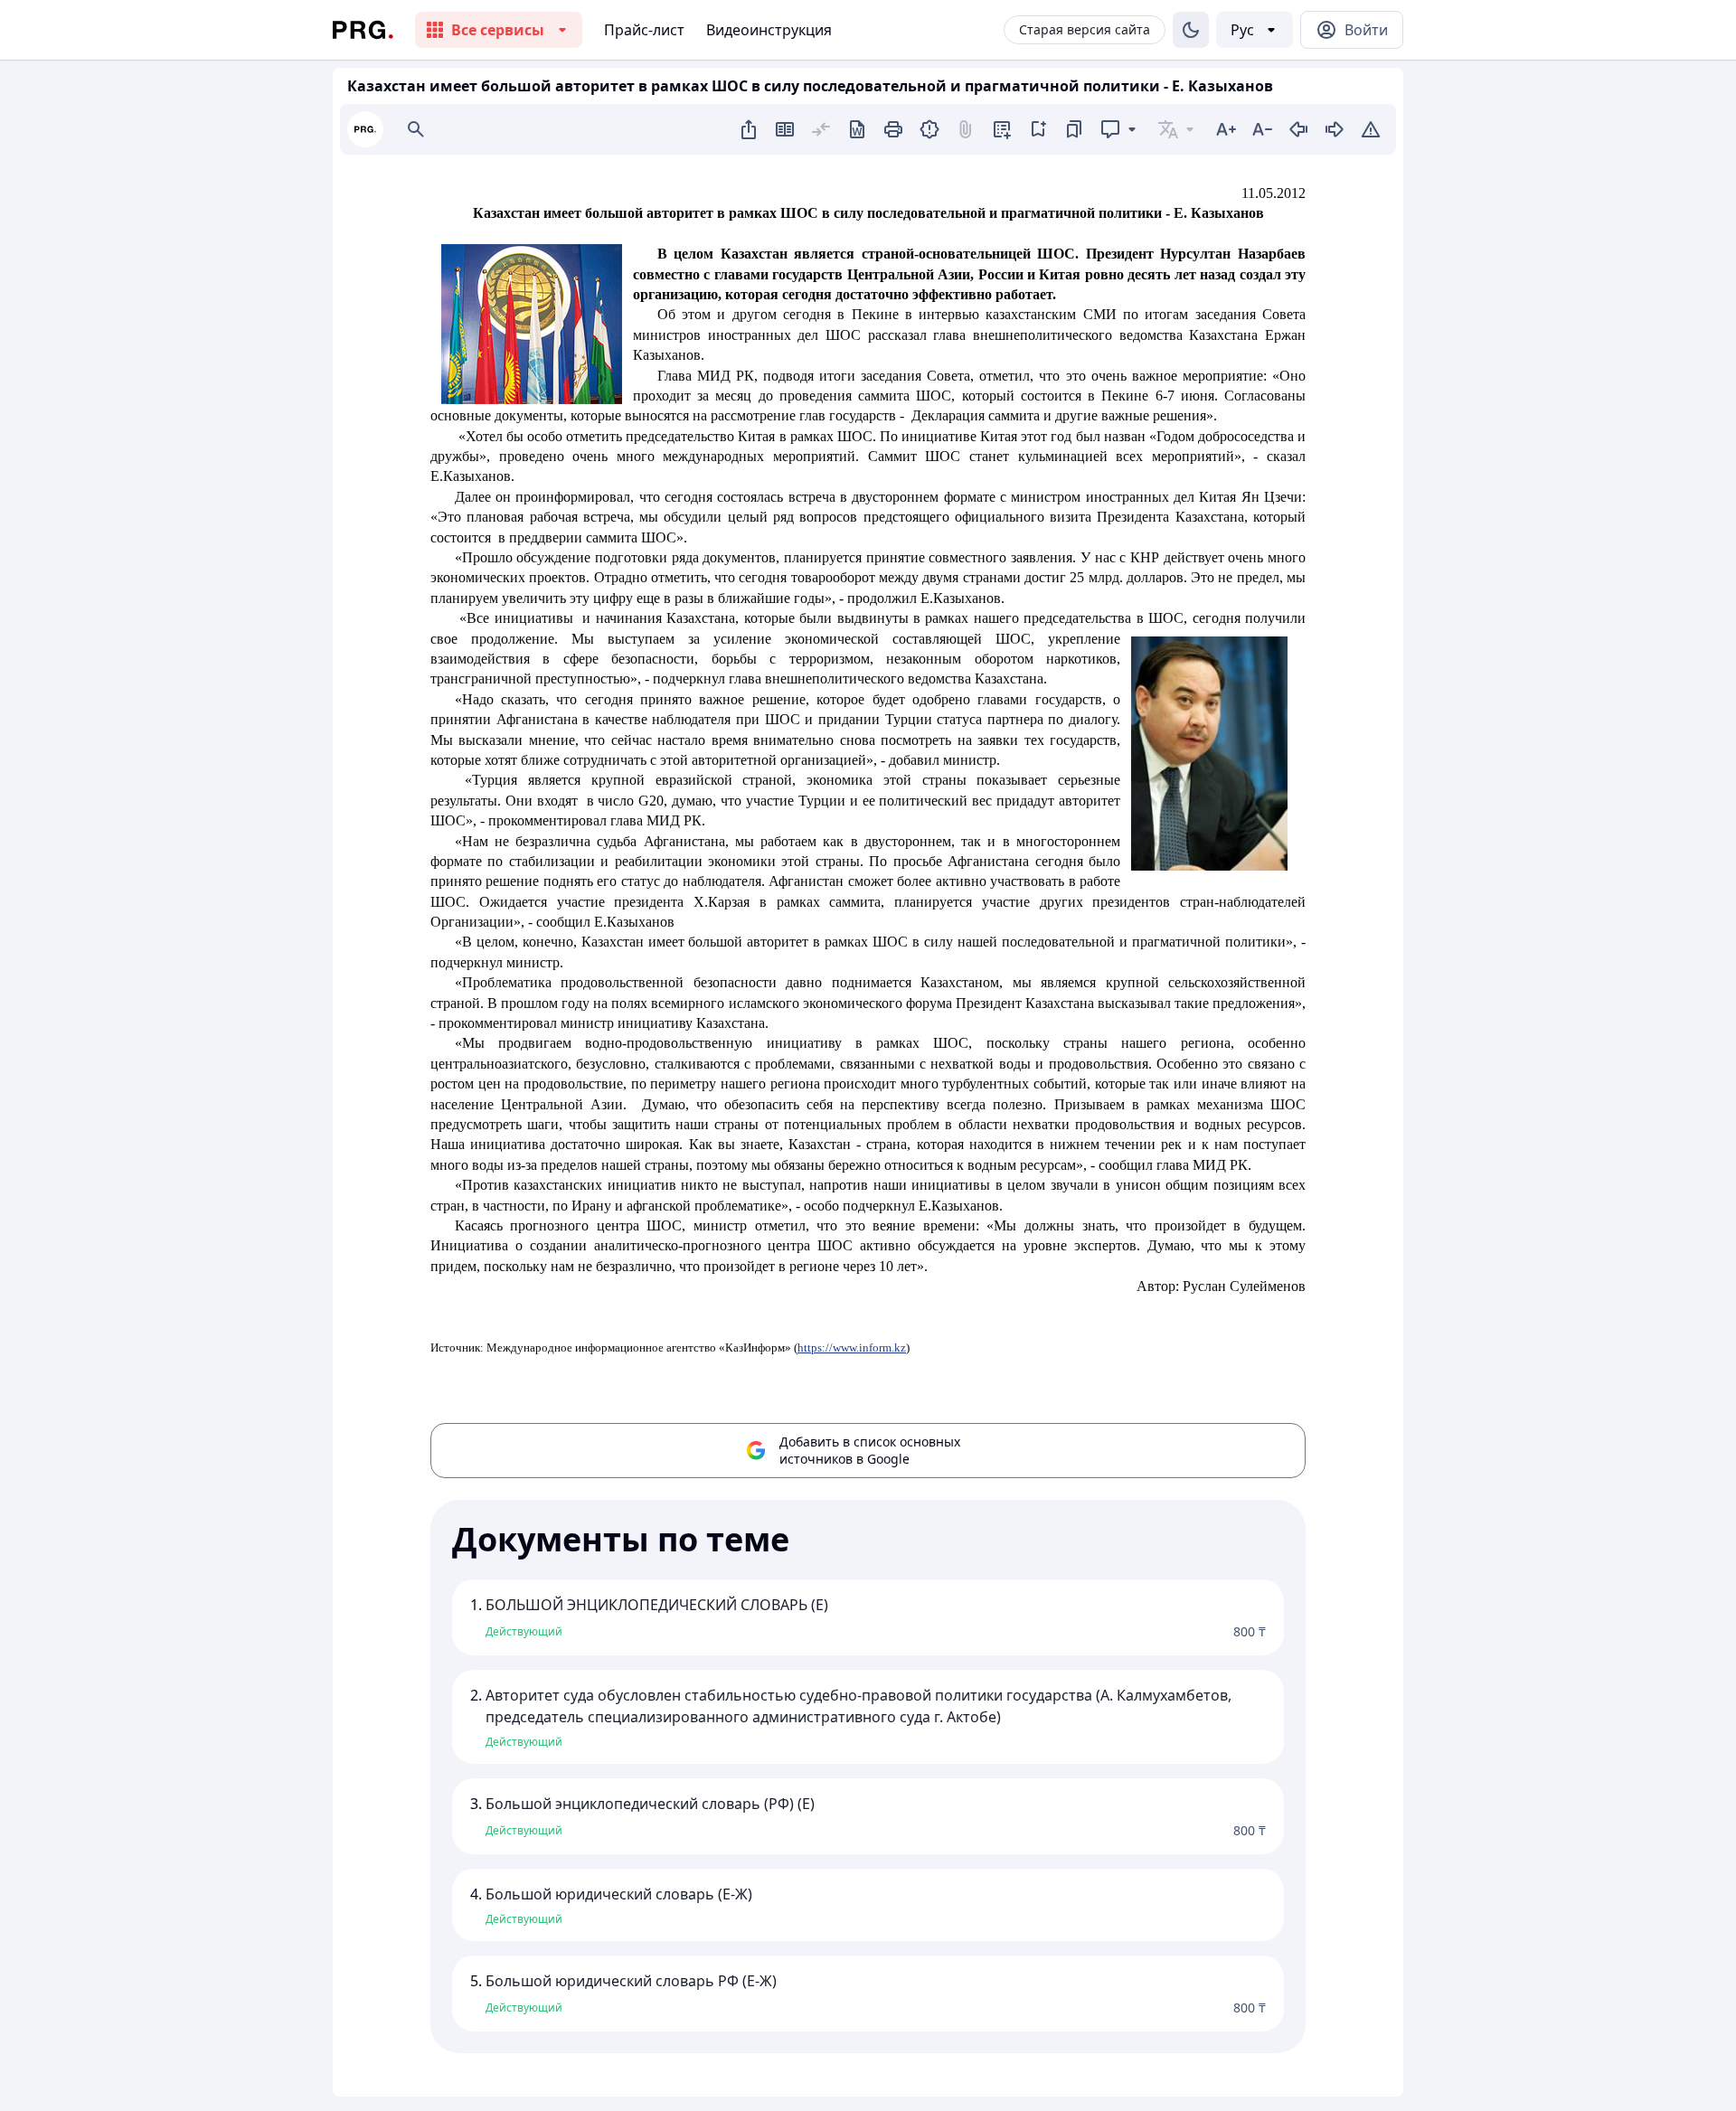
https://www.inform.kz (852, 1348)
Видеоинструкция (769, 30)
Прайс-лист (644, 30)
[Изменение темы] (1191, 30)
